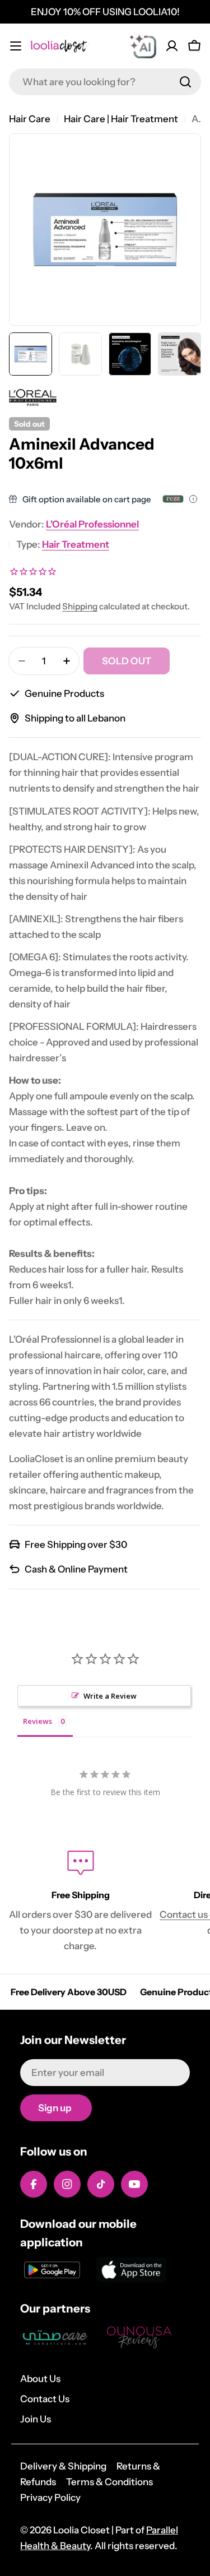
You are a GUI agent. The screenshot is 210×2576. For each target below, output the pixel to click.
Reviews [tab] (38, 1721)
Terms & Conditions (109, 2482)
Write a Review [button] (110, 1696)
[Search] (185, 82)
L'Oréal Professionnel (92, 524)
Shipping (80, 606)
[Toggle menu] (16, 46)
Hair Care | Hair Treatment (121, 119)
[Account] (172, 46)
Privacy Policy (50, 2498)
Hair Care (30, 119)
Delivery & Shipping (63, 2466)
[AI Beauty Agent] (143, 46)
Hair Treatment (76, 544)
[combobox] (105, 82)
